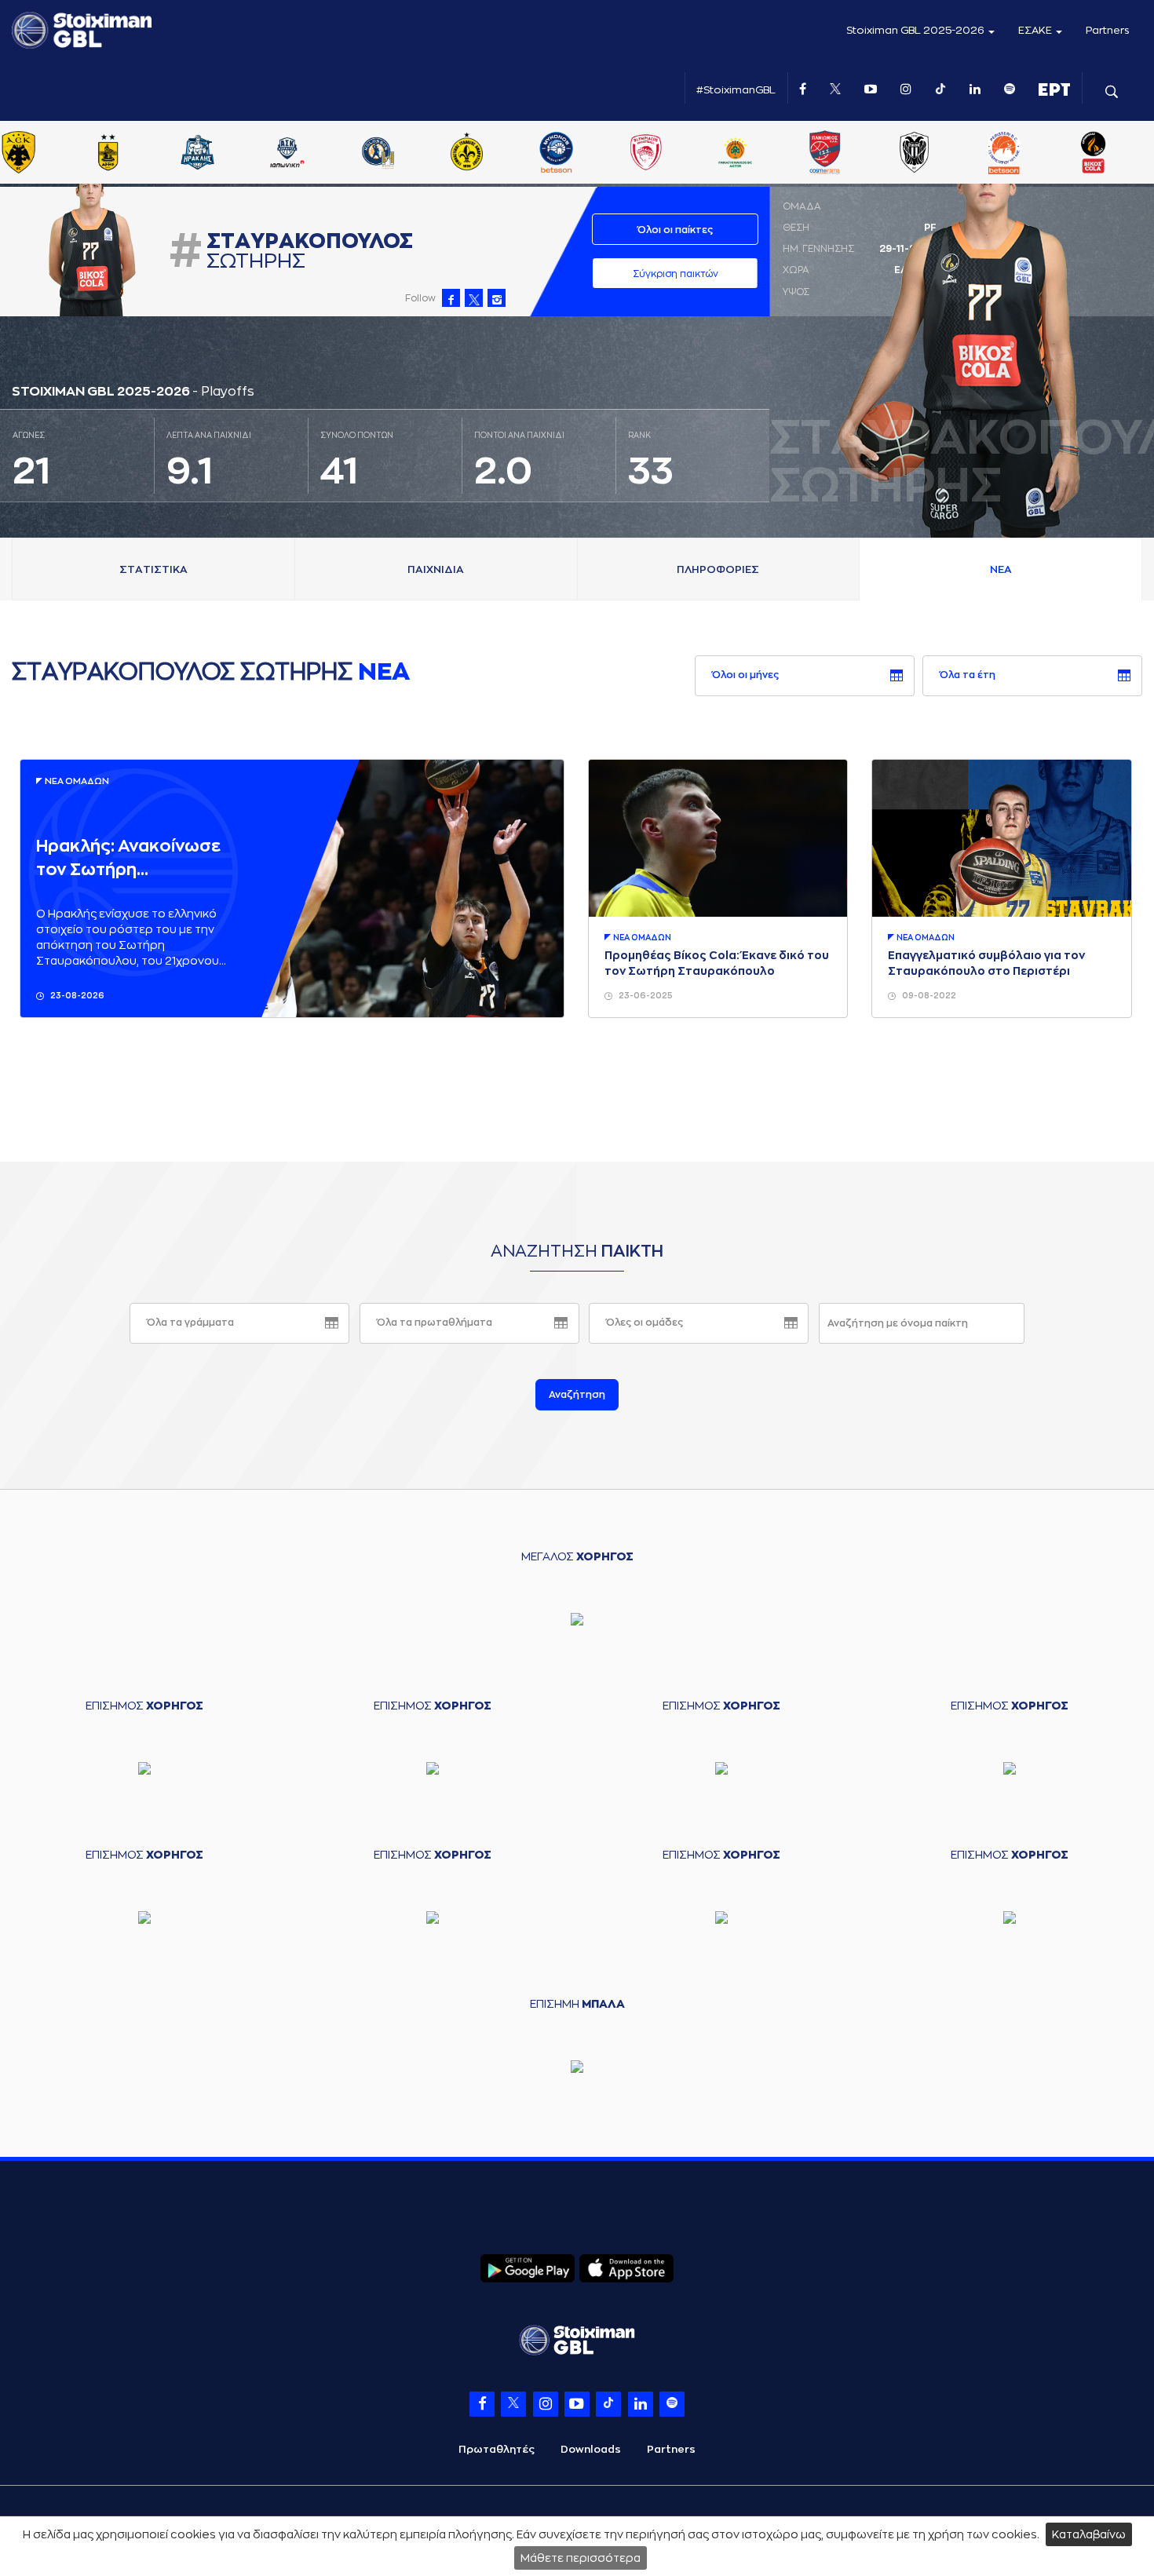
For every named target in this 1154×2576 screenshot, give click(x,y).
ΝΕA (1001, 569)
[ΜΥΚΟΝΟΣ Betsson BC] (590, 154)
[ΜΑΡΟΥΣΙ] (501, 154)
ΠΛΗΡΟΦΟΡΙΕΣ (718, 569)
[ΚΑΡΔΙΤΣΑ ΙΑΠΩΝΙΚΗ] (321, 154)
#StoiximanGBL (736, 90)
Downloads (591, 2449)
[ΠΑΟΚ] (948, 154)
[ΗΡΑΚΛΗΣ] (232, 154)
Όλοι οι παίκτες (675, 230)
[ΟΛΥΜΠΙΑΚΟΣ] (680, 154)
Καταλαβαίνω (1089, 2534)
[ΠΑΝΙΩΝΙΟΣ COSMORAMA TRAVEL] (859, 154)
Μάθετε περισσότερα (581, 2558)
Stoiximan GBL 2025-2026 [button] (917, 30)
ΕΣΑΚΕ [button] (1036, 30)
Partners (1108, 30)
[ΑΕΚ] (53, 154)
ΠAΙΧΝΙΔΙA (436, 569)
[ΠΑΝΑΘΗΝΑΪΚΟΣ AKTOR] (769, 154)
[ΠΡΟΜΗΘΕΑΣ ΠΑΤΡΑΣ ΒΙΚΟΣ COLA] (1127, 154)
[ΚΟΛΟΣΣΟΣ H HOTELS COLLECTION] (411, 154)
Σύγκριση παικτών (676, 274)
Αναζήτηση (577, 1395)
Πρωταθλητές (497, 2449)
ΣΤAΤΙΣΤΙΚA (153, 569)
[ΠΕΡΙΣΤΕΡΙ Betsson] (1038, 154)
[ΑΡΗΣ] (142, 154)
